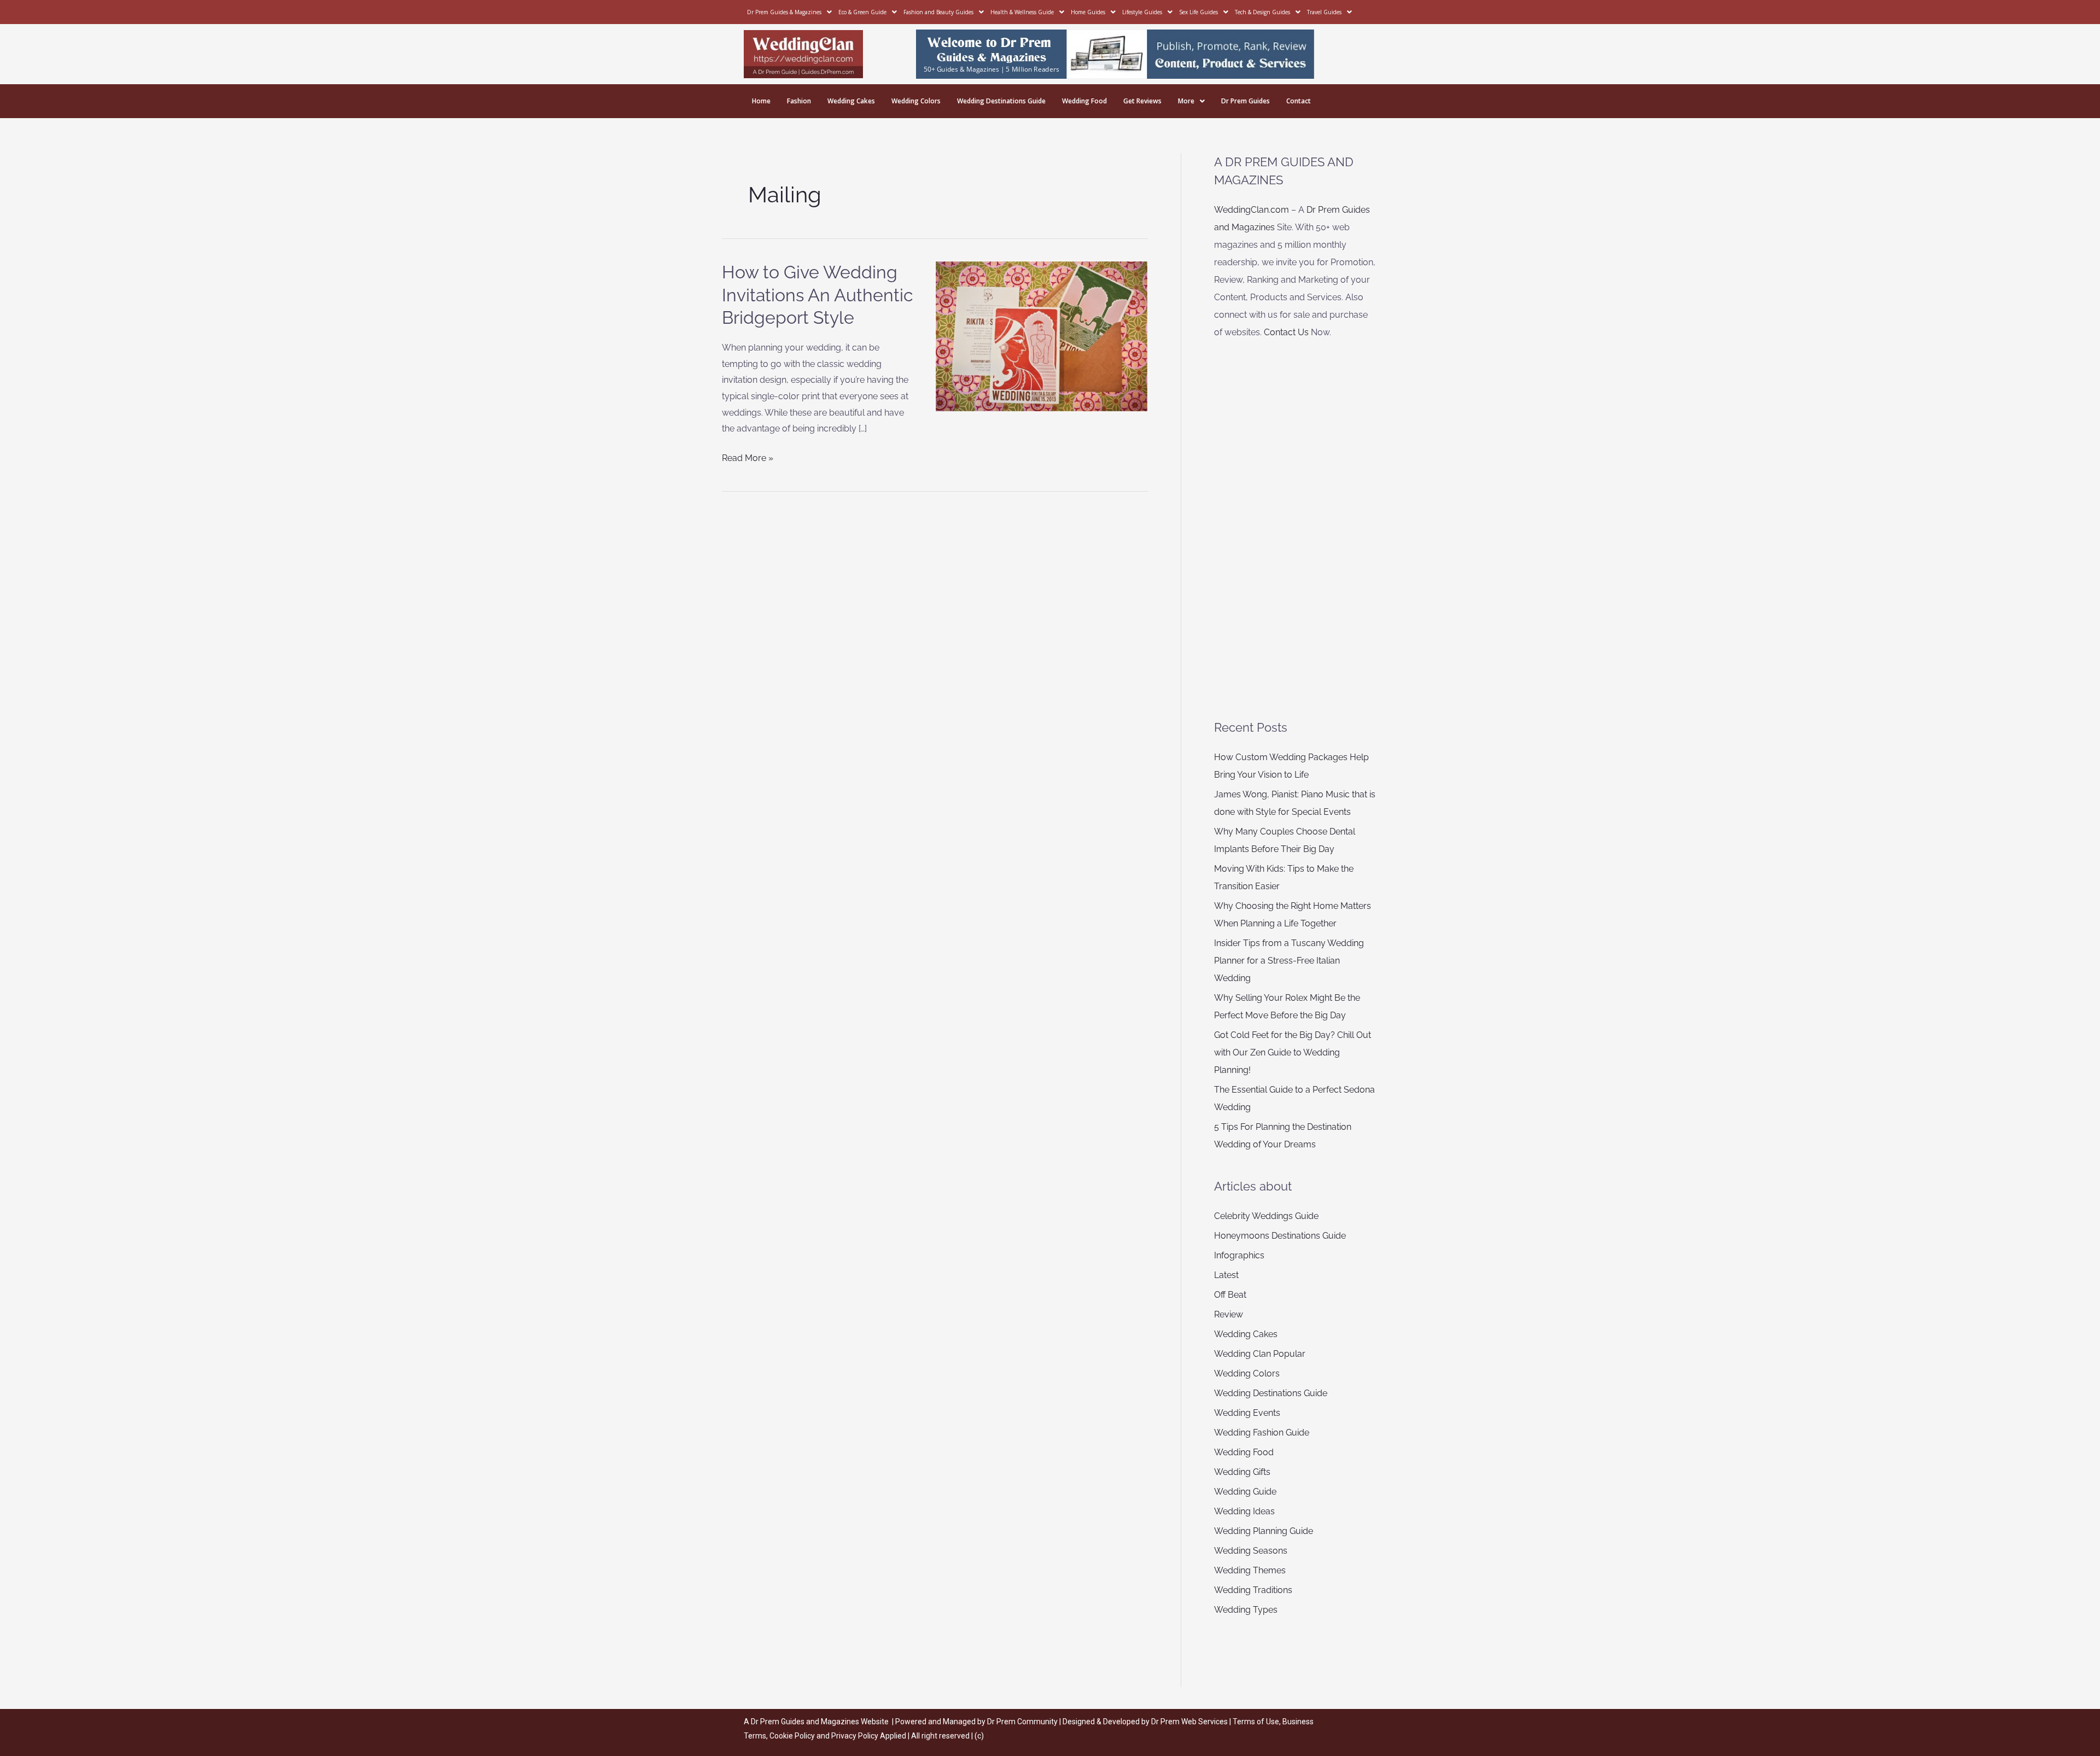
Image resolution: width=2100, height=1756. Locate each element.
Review (1229, 1314)
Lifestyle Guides (1142, 12)
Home (761, 101)
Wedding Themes (1250, 1570)
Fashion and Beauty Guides (938, 12)
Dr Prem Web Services (1189, 1722)
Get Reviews (1142, 101)
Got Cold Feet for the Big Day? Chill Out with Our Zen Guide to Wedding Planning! (1293, 1052)
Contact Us (1286, 332)
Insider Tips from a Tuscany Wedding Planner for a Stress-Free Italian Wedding (1289, 961)
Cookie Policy (793, 1736)
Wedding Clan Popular (1260, 1354)
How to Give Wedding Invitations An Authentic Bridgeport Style (818, 295)
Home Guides (1088, 12)
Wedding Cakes (851, 101)
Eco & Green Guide (862, 12)
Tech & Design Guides (1262, 12)
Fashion (799, 101)
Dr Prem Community (1022, 1722)
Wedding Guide (1245, 1492)
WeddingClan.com (1252, 210)
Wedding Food (1084, 101)
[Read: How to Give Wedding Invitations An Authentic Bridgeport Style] (1042, 336)
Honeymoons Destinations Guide (1280, 1236)
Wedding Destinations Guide (1001, 101)
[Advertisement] (1296, 530)
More (1186, 101)
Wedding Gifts (1242, 1472)
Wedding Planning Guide (1264, 1531)
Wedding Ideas (1244, 1511)
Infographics (1239, 1255)
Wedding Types (1246, 1610)
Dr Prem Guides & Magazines (784, 12)
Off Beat (1230, 1295)
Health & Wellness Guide (1022, 12)
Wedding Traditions (1253, 1590)
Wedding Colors (916, 101)
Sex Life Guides (1198, 12)
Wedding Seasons (1251, 1551)
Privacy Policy (855, 1736)
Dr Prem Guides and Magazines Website (820, 1722)
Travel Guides (1324, 12)
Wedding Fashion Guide (1262, 1433)
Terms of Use (1256, 1722)
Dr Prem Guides (1246, 101)
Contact (1299, 101)
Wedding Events (1247, 1413)
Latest (1226, 1275)
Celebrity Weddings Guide (1266, 1216)
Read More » (748, 457)
